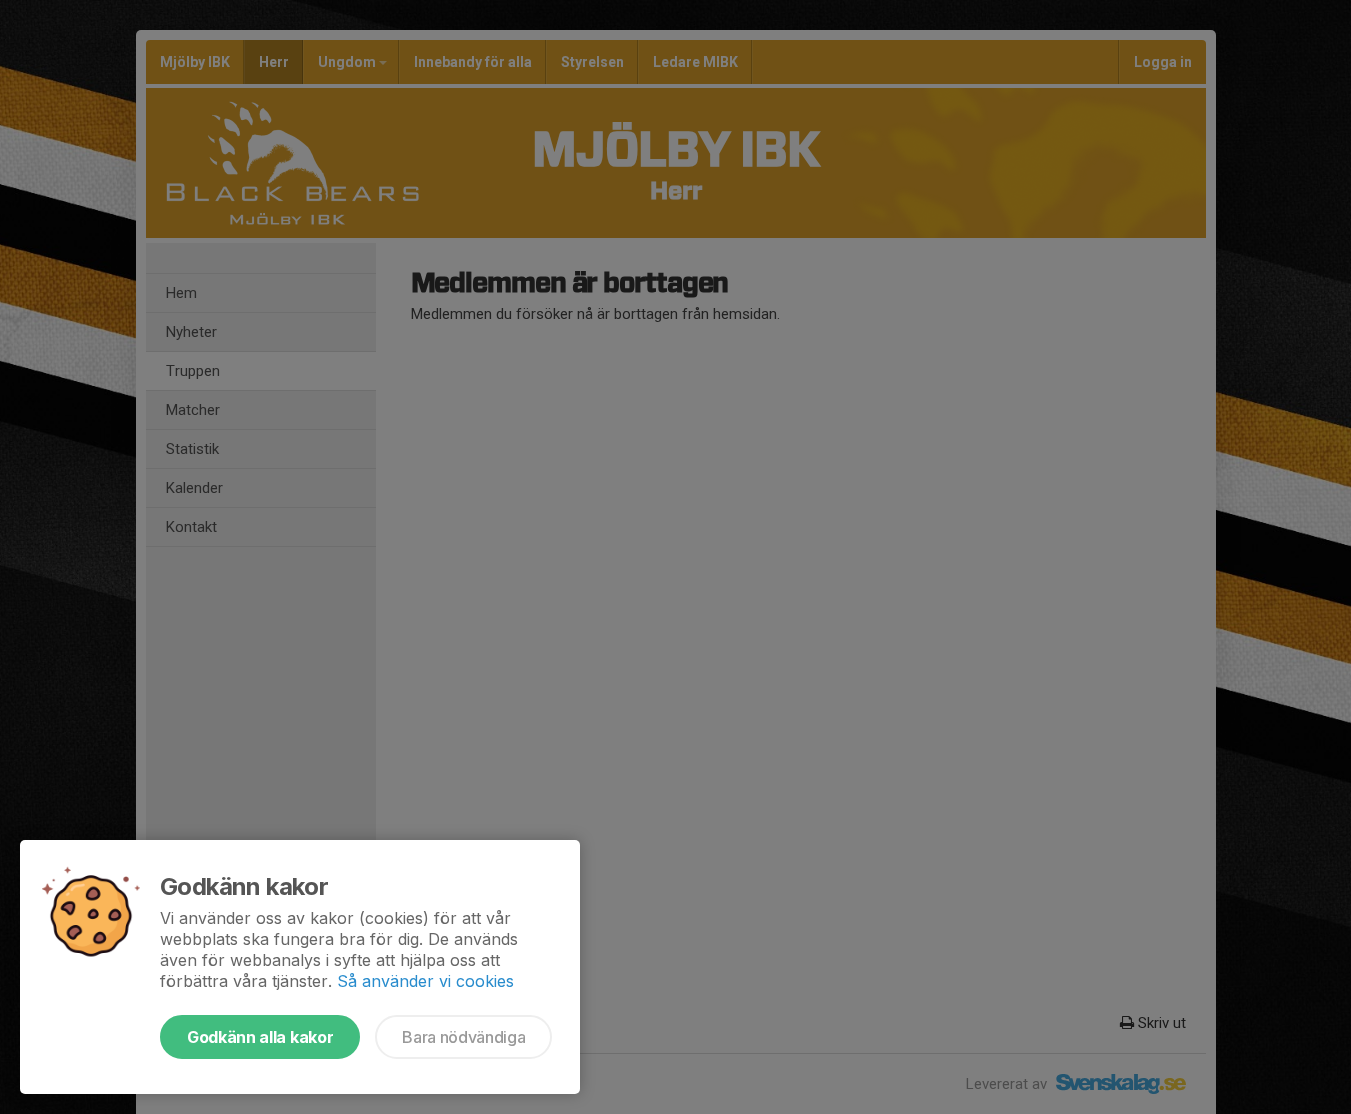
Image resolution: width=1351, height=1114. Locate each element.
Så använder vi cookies (425, 981)
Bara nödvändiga (463, 1037)
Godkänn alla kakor (260, 1037)
